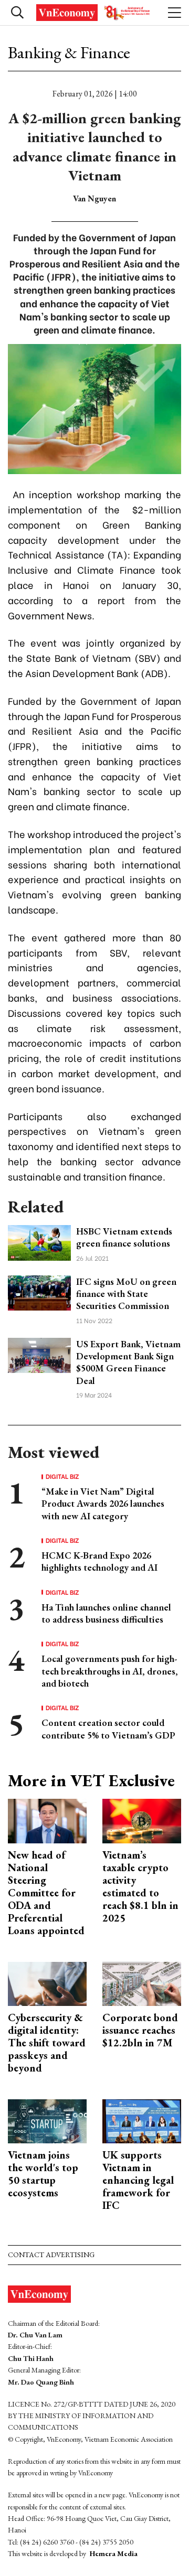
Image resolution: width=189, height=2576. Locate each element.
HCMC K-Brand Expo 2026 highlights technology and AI (99, 1561)
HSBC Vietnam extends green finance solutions (124, 1237)
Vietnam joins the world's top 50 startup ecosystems (43, 2174)
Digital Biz (62, 1476)
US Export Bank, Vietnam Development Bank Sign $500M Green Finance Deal (128, 1362)
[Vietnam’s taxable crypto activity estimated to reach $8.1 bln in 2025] (142, 1820)
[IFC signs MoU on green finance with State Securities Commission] (39, 1292)
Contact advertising (51, 2255)
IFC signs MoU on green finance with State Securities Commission (126, 1294)
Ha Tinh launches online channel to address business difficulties (106, 1613)
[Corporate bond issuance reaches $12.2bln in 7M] (142, 1983)
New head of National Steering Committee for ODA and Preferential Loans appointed (46, 1893)
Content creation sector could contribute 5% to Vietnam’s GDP (108, 1729)
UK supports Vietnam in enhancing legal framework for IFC (138, 2180)
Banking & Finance (69, 52)
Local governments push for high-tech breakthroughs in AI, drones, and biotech (110, 1671)
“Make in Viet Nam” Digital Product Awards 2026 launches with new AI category (103, 1504)
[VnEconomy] (94, 13)
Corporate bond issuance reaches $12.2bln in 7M (140, 2030)
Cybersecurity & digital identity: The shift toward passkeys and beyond (47, 2043)
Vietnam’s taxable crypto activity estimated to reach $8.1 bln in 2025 (140, 1886)
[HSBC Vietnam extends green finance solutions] (39, 1242)
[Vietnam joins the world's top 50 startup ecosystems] (47, 2121)
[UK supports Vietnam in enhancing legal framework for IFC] (142, 2121)
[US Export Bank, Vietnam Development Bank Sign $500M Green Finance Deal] (39, 1354)
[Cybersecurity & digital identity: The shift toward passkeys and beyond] (47, 1983)
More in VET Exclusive (91, 1780)
